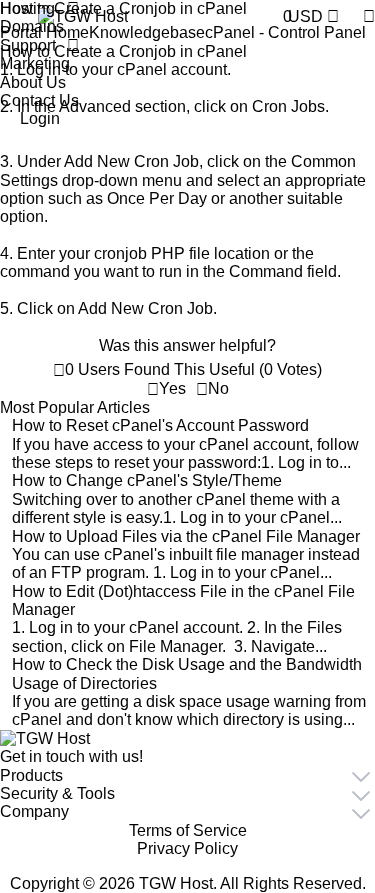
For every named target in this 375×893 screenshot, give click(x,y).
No (218, 388)
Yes (172, 388)
